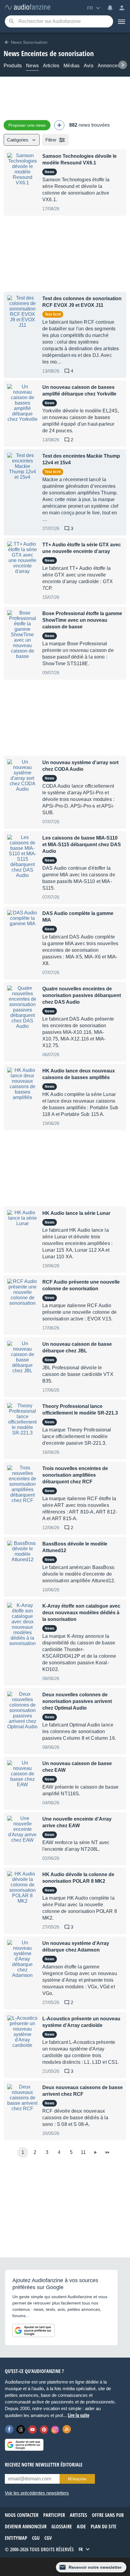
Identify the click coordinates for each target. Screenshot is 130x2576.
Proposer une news (27, 125)
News (32, 66)
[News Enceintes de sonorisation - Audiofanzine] (28, 7)
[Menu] (122, 21)
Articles (51, 66)
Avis (89, 66)
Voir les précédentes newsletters (37, 2493)
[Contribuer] (59, 125)
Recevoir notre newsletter (95, 2567)
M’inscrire (77, 2479)
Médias (71, 66)
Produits (13, 66)
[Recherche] (11, 22)
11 (83, 2152)
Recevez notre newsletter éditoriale (44, 2465)
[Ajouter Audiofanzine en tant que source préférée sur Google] (34, 2330)
